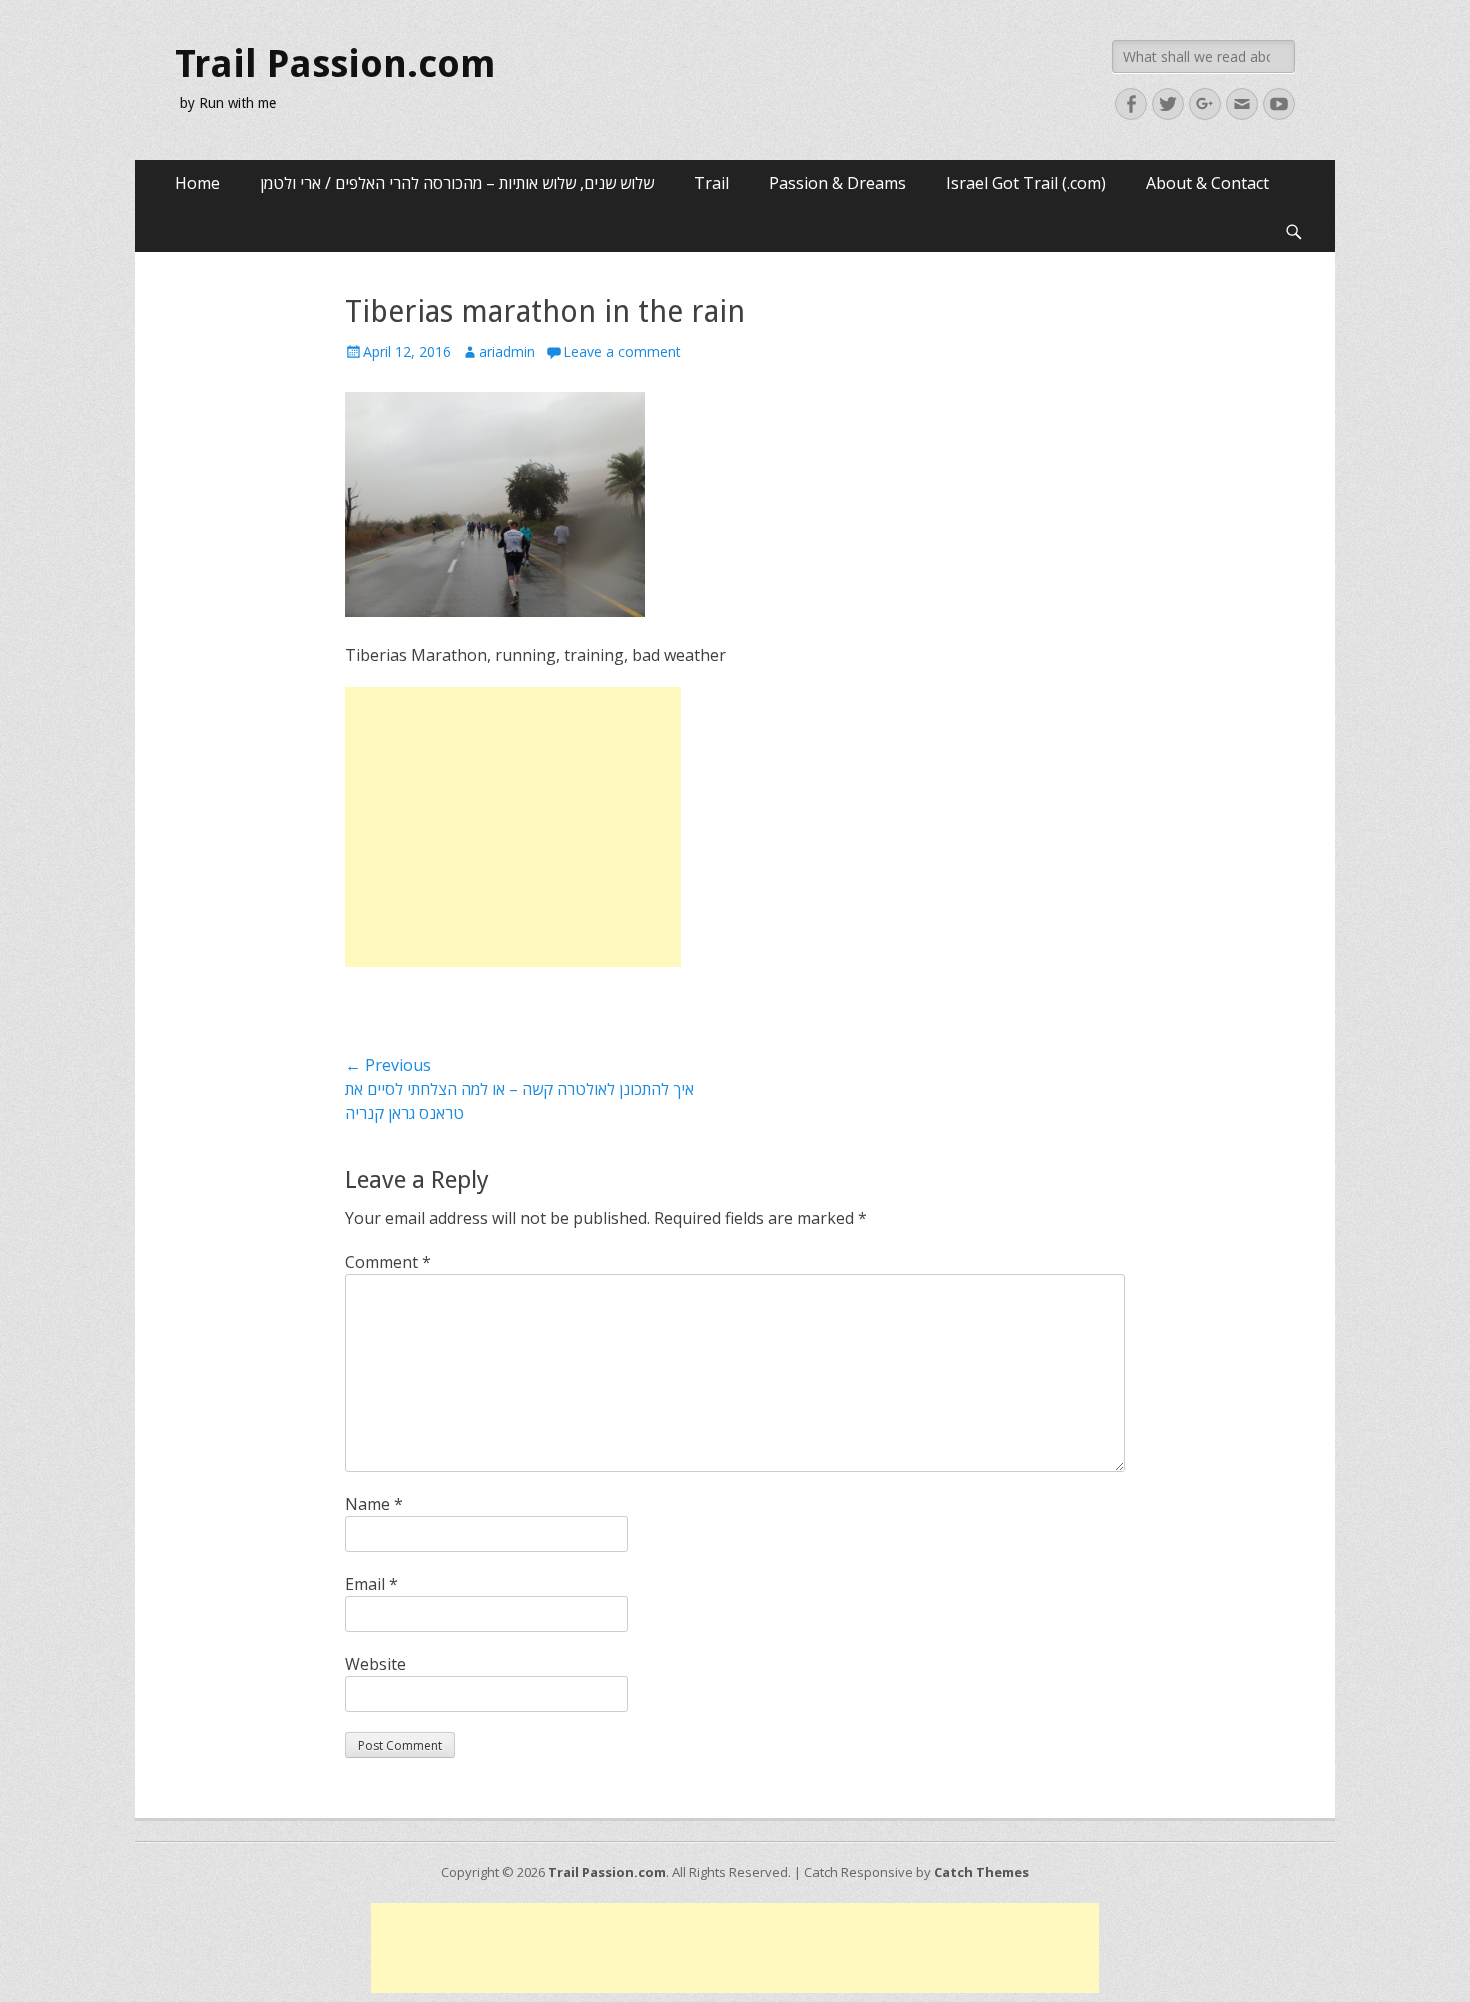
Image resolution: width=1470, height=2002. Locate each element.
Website (375, 1664)
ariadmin (507, 351)
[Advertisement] (513, 827)
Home (197, 183)
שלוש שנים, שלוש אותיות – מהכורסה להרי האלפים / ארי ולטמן (457, 183)
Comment (388, 1262)
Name (374, 1504)
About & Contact (1207, 183)
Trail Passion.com (335, 64)
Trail (711, 183)
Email (371, 1584)
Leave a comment (622, 351)
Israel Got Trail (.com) (1026, 183)
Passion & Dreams (837, 183)
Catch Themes (981, 1872)
